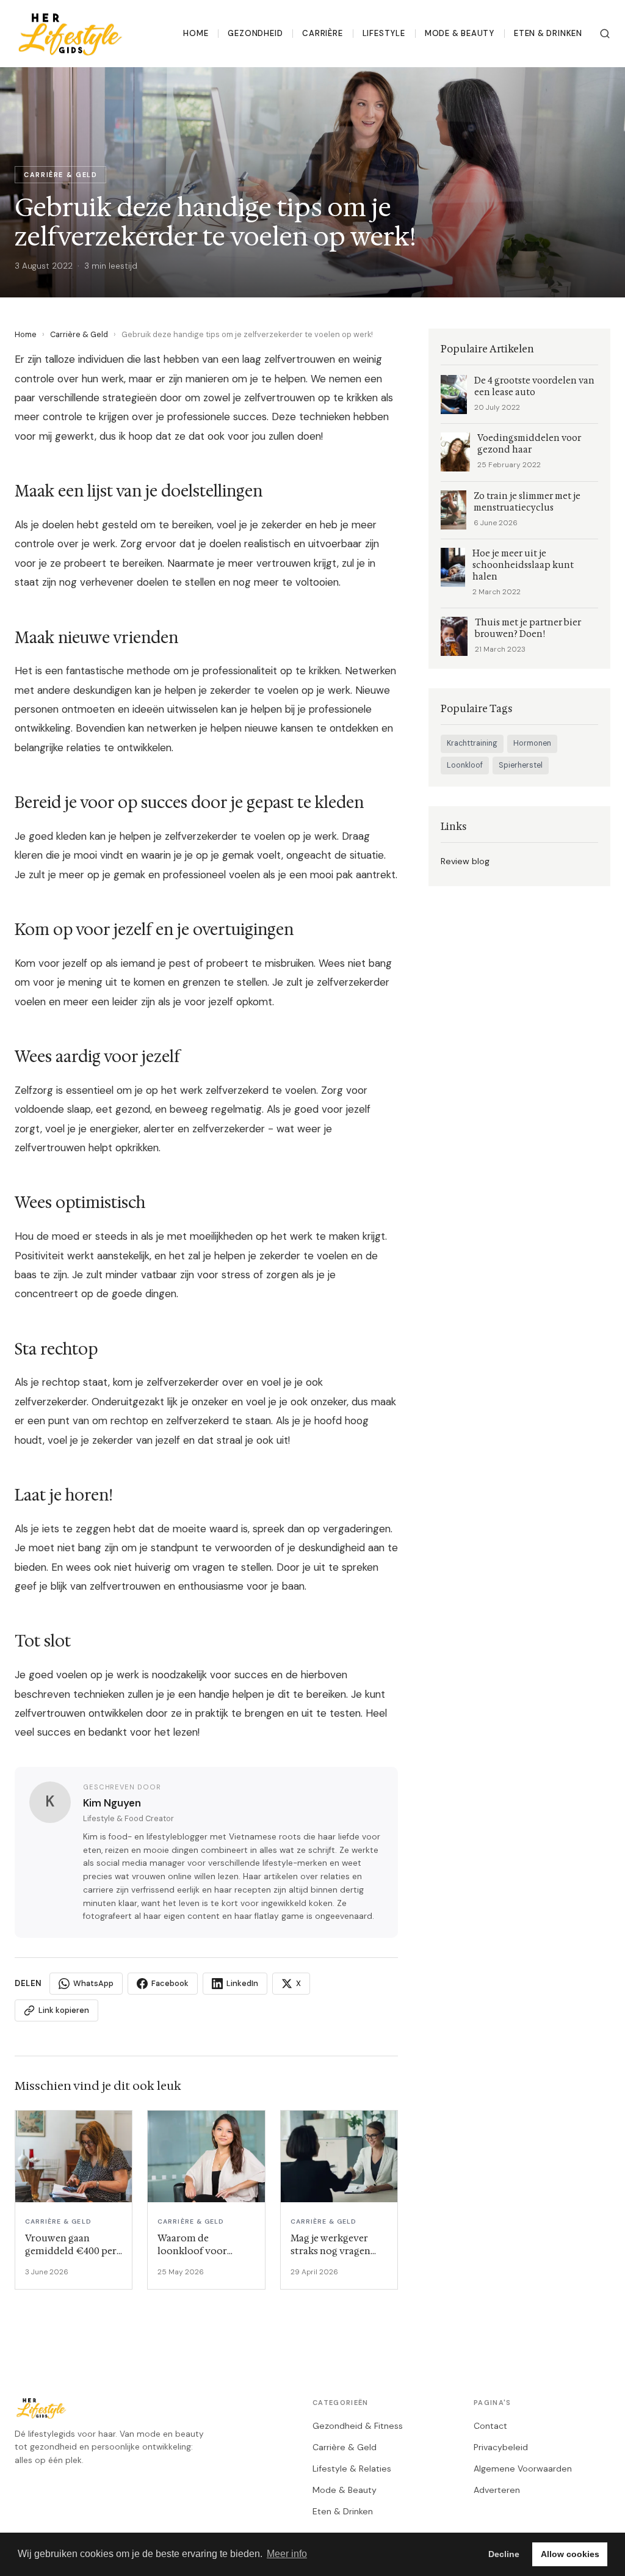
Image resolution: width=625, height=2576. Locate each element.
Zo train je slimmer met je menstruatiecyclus (527, 502)
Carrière (322, 33)
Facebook (170, 1983)
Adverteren (497, 2490)
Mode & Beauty (460, 33)
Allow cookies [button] (570, 2554)
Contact (490, 2426)
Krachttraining (472, 743)
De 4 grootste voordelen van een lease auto (534, 387)
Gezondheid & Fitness (358, 2426)
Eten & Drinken (548, 33)
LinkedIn (242, 1983)
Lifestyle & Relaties (352, 2469)
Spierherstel (521, 765)
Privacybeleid (501, 2447)
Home (196, 33)
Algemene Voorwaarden (523, 2469)
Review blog (465, 861)
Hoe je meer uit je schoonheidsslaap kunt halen (523, 565)
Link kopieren (64, 2010)
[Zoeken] (605, 34)
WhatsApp (93, 1983)
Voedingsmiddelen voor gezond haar (529, 444)
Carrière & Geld (79, 334)
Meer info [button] (287, 2554)
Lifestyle (384, 33)
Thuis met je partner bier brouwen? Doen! (528, 628)
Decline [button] (504, 2554)
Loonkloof (465, 765)
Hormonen (532, 743)
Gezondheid (255, 33)
